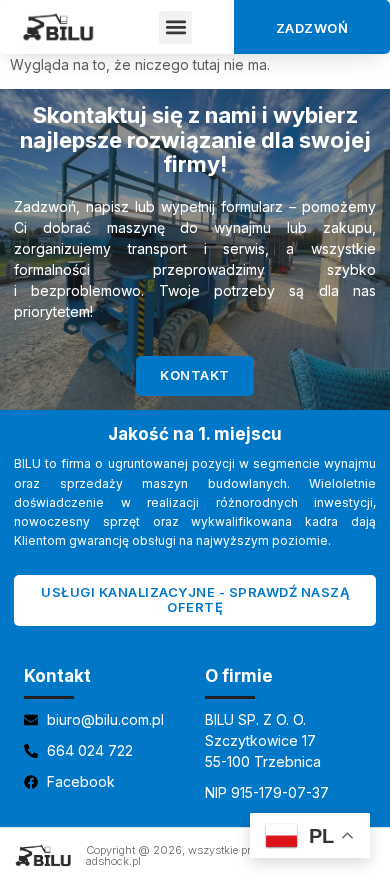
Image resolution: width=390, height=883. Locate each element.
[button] (175, 27)
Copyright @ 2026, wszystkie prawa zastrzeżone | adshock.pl (213, 855)
